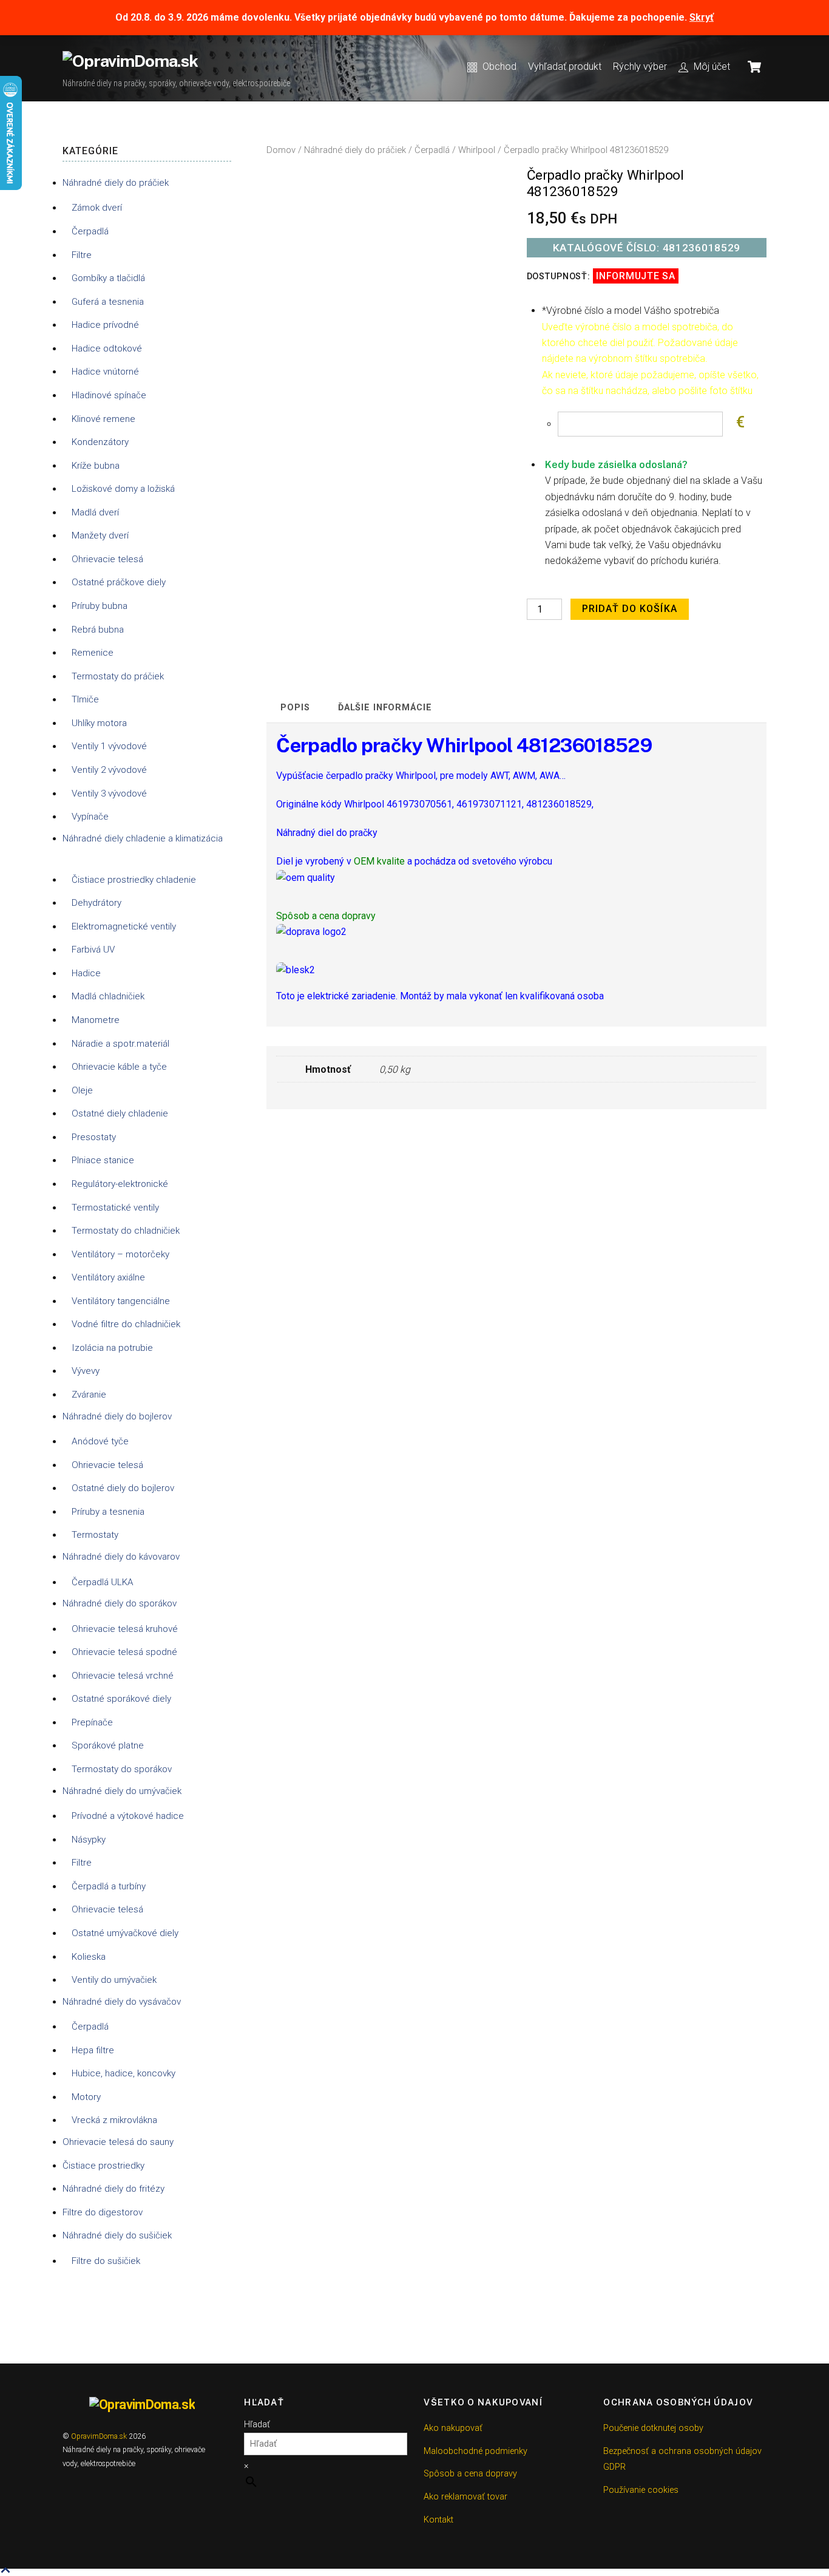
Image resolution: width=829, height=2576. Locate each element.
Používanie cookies (641, 2490)
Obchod (498, 66)
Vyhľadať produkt (565, 66)
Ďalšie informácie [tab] (385, 708)
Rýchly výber (640, 66)
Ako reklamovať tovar (465, 2497)
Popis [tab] (295, 708)
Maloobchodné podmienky (475, 2451)
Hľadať (257, 2425)
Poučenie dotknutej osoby (653, 2428)
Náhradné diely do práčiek (355, 150)
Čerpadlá (432, 150)
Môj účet (711, 66)
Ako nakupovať (453, 2428)
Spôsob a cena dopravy (470, 2474)
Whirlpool (477, 150)
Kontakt (438, 2520)
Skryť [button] (702, 17)
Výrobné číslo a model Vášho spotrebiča (631, 311)
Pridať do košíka (630, 609)
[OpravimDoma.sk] (130, 61)
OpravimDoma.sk (99, 2436)
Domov (281, 150)
